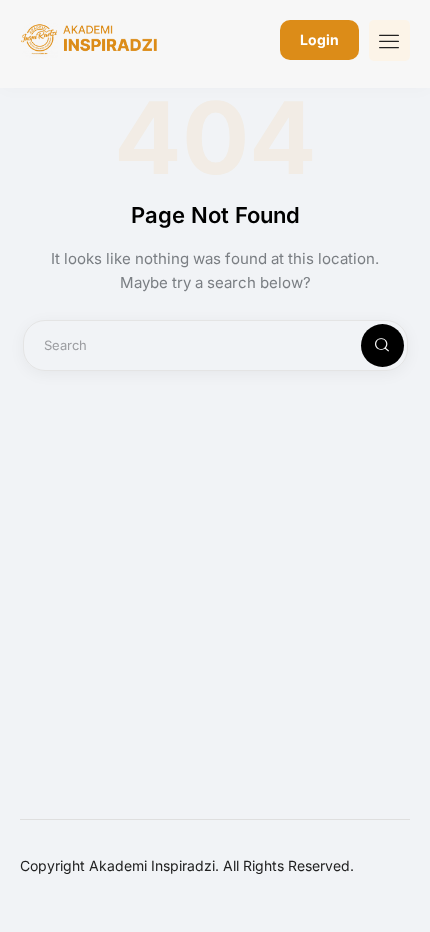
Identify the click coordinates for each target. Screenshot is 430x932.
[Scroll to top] (400, 879)
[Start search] (366, 345)
